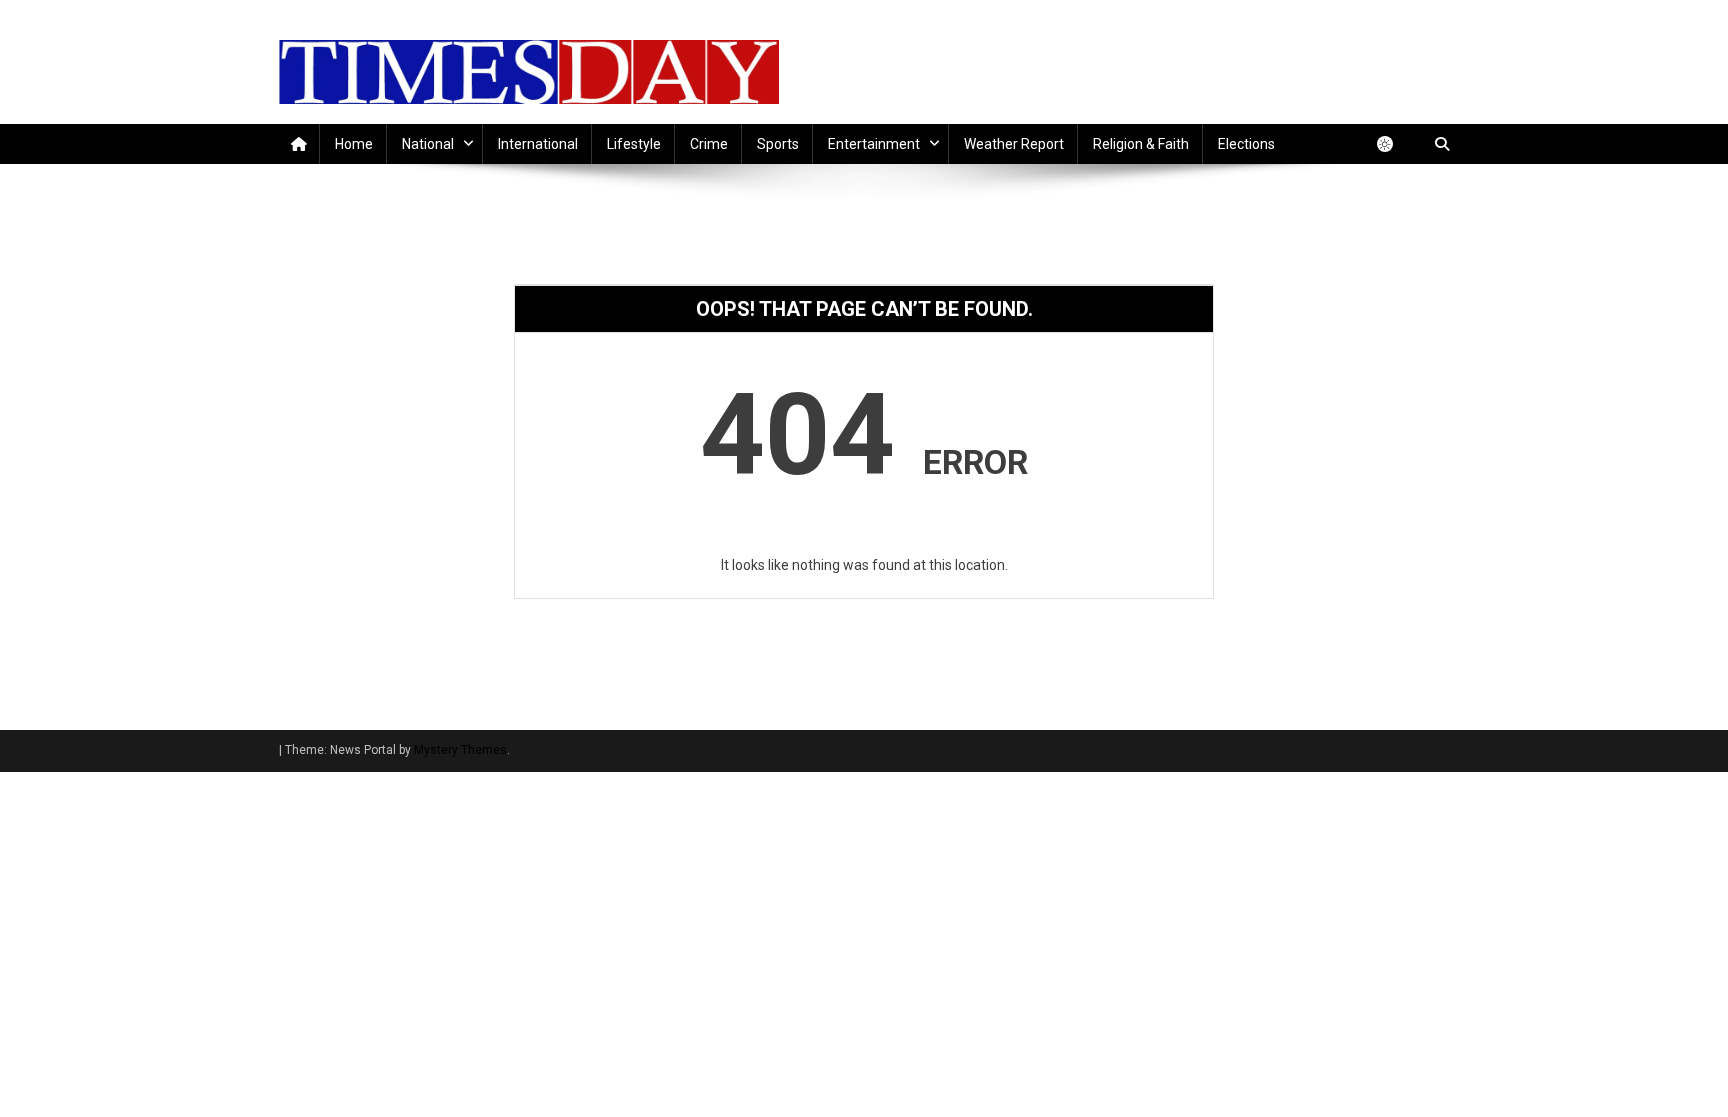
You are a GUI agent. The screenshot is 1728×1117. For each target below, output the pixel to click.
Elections (1246, 144)
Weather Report (1014, 144)
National (428, 144)
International (538, 144)
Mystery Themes (460, 750)
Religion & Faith (1141, 144)
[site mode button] (1395, 144)
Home (354, 144)
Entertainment (874, 144)
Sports (778, 144)
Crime (709, 144)
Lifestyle (634, 144)
